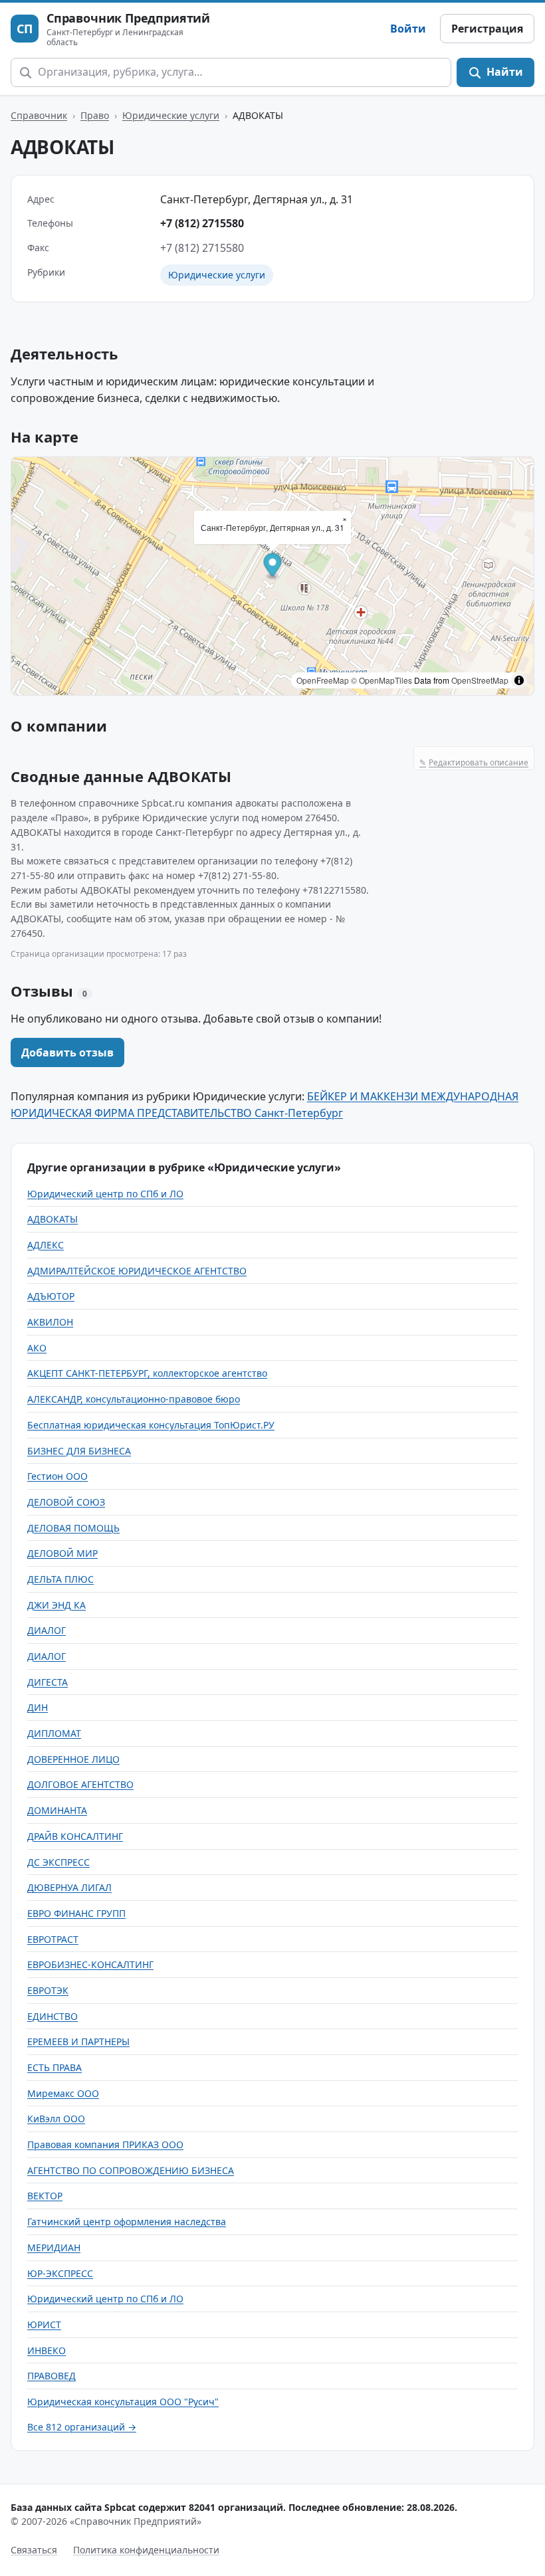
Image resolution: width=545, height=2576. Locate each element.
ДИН (38, 1707)
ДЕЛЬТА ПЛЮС (60, 1579)
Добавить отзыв (67, 1052)
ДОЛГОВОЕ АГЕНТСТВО (80, 1784)
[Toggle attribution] (519, 680)
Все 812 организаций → (82, 2427)
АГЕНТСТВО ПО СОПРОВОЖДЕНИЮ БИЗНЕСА (131, 2170)
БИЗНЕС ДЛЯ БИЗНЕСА (79, 1451)
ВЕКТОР (45, 2196)
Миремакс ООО (63, 2093)
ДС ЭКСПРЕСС (58, 1862)
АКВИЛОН (50, 1322)
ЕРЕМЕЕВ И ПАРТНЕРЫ (78, 2041)
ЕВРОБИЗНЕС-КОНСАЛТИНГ (90, 1964)
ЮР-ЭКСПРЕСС (60, 2273)
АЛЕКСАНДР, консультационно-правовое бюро (134, 1399)
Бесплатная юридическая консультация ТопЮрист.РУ (151, 1425)
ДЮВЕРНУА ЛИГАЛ (69, 1887)
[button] (273, 567)
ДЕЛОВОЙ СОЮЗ (66, 1502)
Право (95, 115)
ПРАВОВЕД (52, 2376)
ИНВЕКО (47, 2350)
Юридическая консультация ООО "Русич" (123, 2402)
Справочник (39, 115)
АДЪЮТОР (51, 1296)
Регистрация (487, 29)
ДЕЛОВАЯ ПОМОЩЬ (73, 1528)
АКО (37, 1348)
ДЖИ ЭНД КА (56, 1605)
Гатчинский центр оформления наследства (127, 2222)
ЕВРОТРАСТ (53, 1939)
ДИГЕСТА (48, 1682)
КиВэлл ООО (56, 2119)
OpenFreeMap (323, 680)
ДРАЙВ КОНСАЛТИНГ (75, 1836)
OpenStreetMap (480, 680)
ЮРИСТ (44, 2325)
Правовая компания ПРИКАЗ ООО (105, 2144)
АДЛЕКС (46, 1245)
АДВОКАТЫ (53, 1219)
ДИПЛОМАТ (54, 1733)
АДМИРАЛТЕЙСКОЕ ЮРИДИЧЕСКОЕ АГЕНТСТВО (137, 1271)
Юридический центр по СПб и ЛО (105, 1194)
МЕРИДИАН (54, 2247)
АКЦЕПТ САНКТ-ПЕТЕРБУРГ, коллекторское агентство (147, 1373)
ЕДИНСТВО (53, 2016)
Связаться (34, 2550)
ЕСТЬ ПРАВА (54, 2067)
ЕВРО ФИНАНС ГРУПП (76, 1913)
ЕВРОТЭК (48, 1990)
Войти (408, 29)
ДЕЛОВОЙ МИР (62, 1553)
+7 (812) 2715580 (202, 223)
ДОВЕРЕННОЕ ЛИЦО (73, 1759)
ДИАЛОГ (47, 1630)
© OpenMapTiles (381, 680)
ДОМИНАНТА (57, 1810)
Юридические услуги (171, 115)
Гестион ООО (57, 1476)
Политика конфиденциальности (146, 2550)
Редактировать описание (474, 762)
